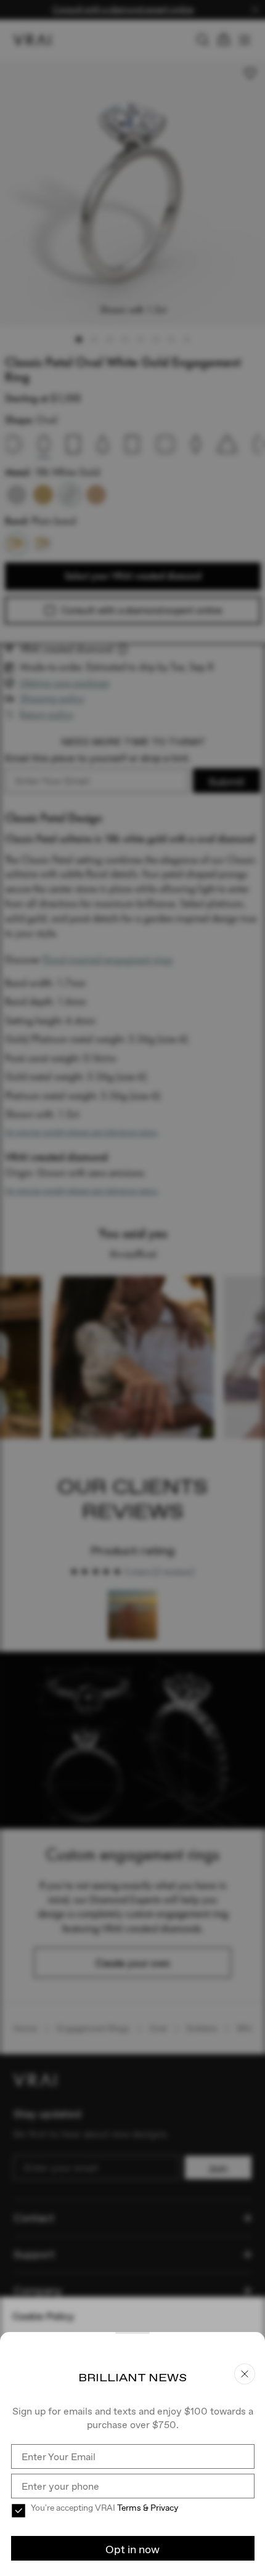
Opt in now (132, 2549)
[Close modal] (132, 1288)
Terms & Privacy (148, 2508)
